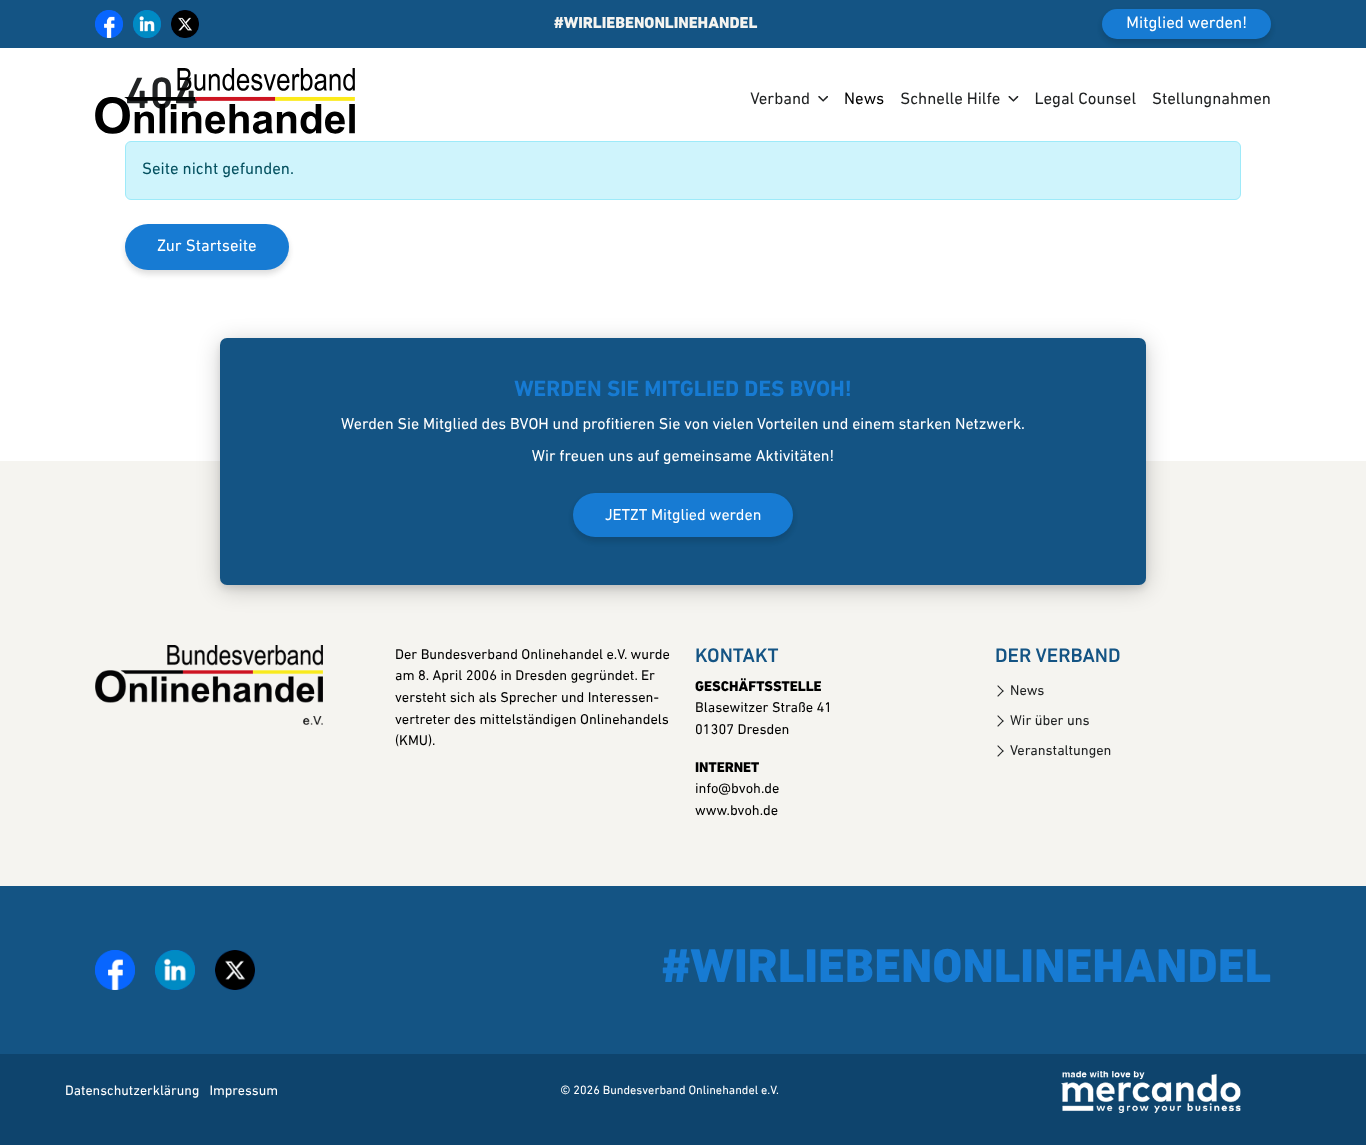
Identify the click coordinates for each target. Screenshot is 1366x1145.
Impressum (243, 1091)
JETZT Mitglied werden (683, 516)
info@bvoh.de (737, 789)
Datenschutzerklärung (132, 1091)
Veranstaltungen (1060, 751)
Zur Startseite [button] (207, 247)
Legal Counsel (1085, 100)
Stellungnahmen (1211, 100)
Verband (780, 100)
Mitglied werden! (1186, 24)
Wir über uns (1050, 721)
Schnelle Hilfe (950, 100)
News (864, 100)
